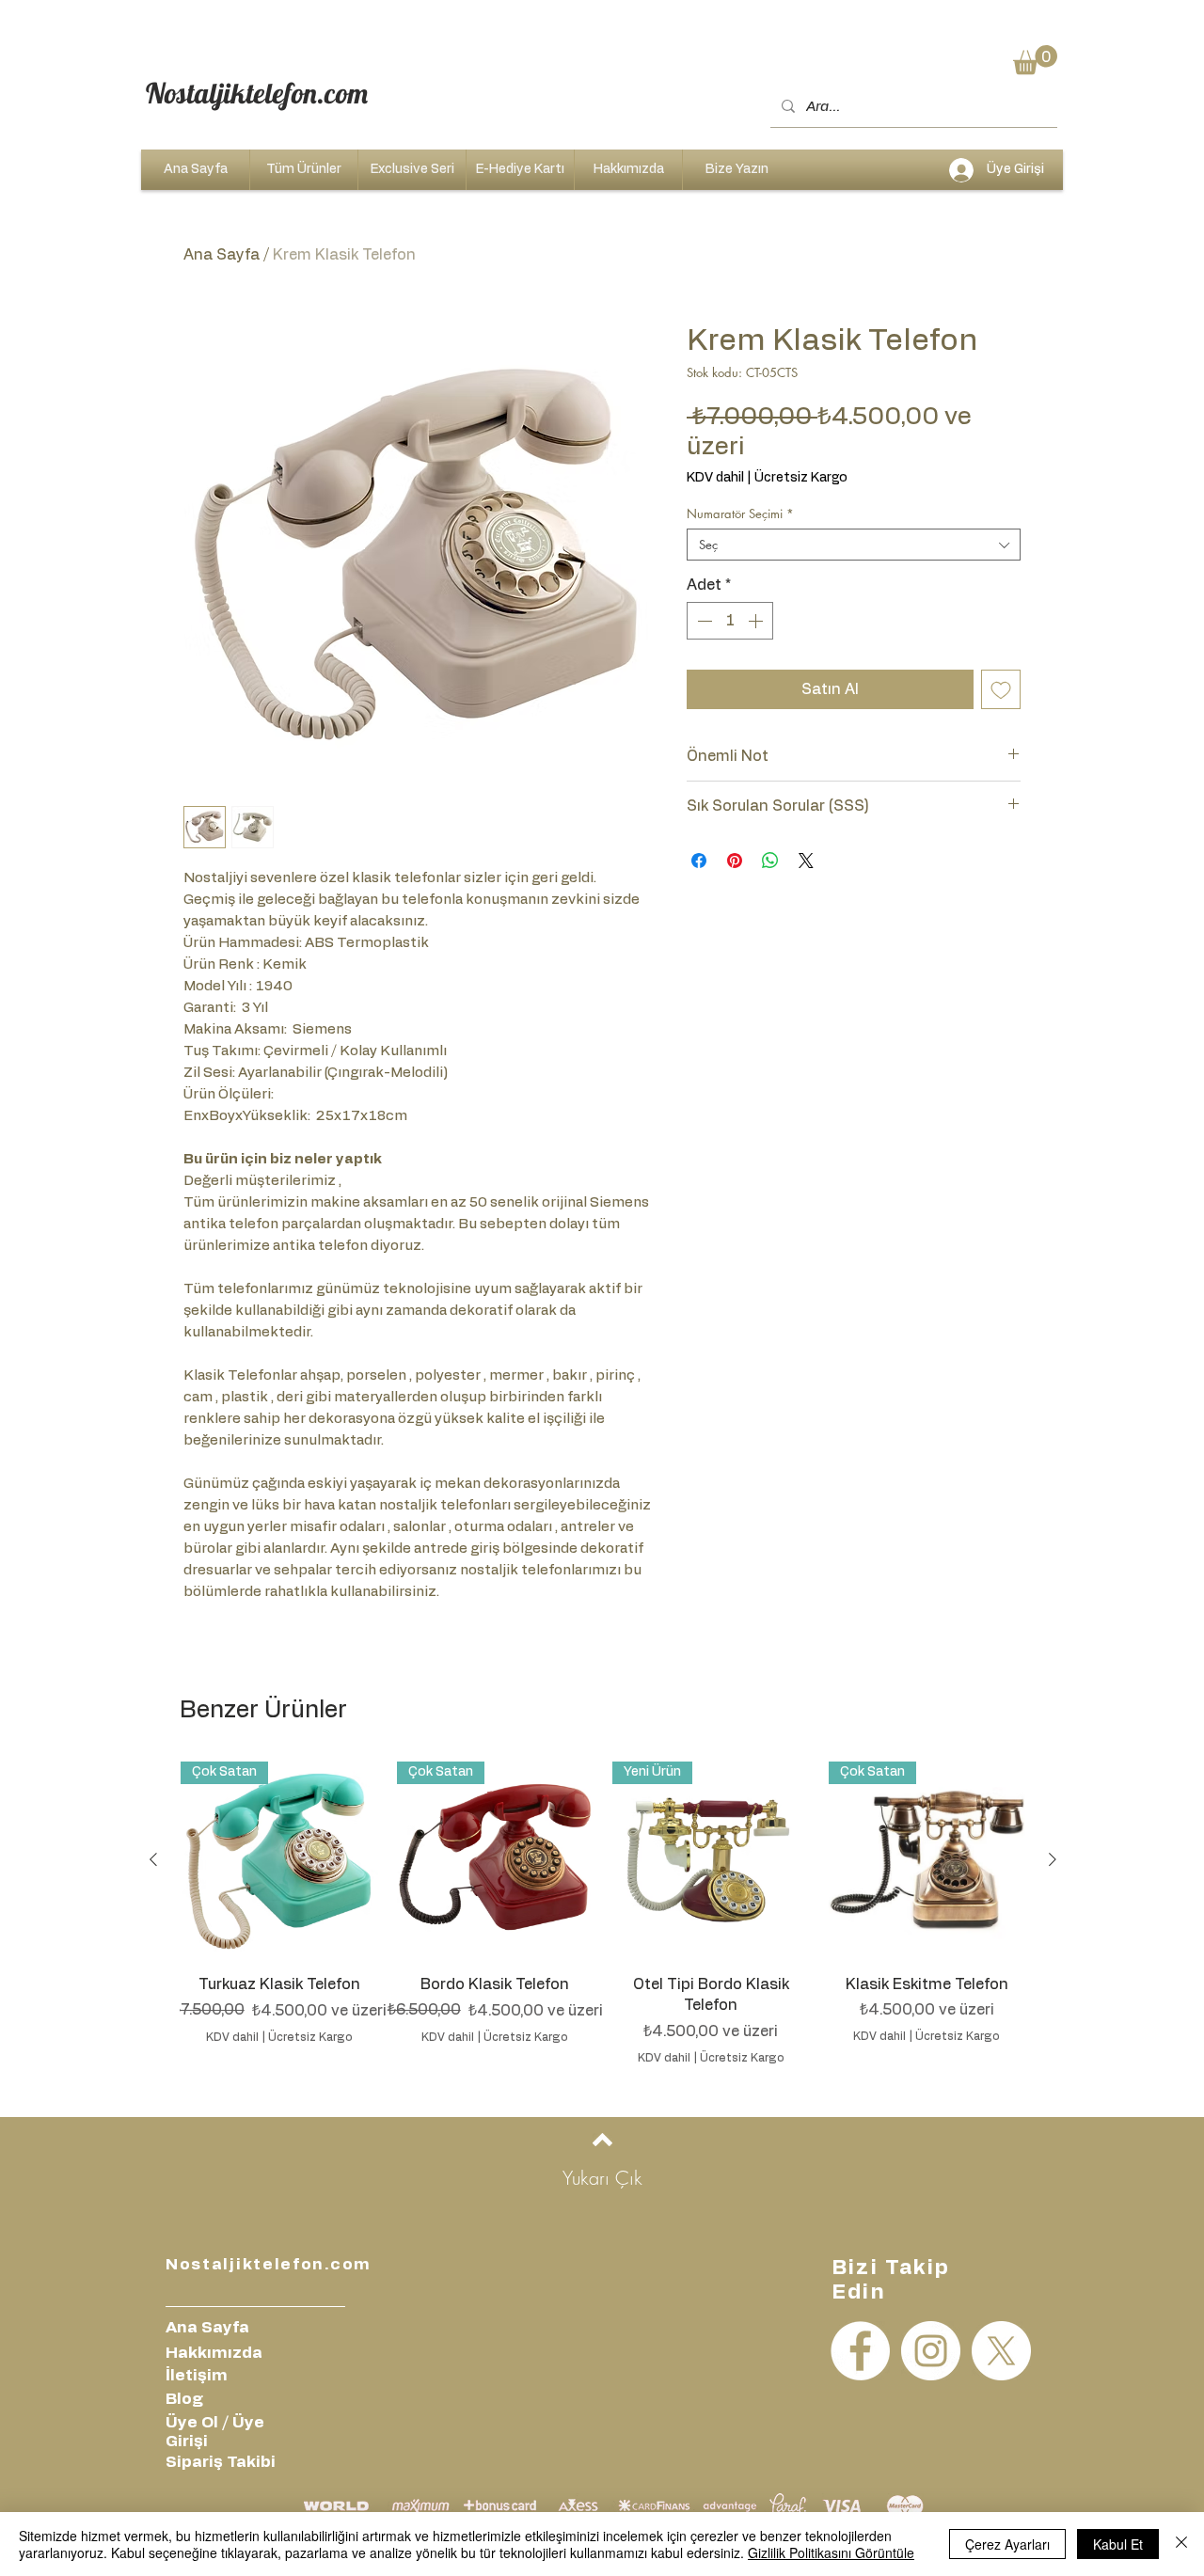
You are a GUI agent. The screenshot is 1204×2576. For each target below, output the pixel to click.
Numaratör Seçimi (740, 514)
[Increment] (757, 621)
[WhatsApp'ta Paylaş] (770, 861)
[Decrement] (703, 621)
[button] (1035, 60)
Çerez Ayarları (1007, 2544)
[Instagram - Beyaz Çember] (931, 2351)
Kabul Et (1118, 2544)
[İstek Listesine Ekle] (1001, 689)
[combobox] (854, 545)
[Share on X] (806, 861)
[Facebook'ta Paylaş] (699, 861)
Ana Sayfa (222, 255)
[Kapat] (1181, 2544)
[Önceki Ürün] (153, 1859)
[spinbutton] (730, 621)
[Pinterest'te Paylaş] (735, 861)
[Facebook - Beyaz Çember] (860, 2351)
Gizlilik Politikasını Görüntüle (831, 2552)
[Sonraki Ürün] (1053, 1859)
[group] (603, 1914)
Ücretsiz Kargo (801, 478)
